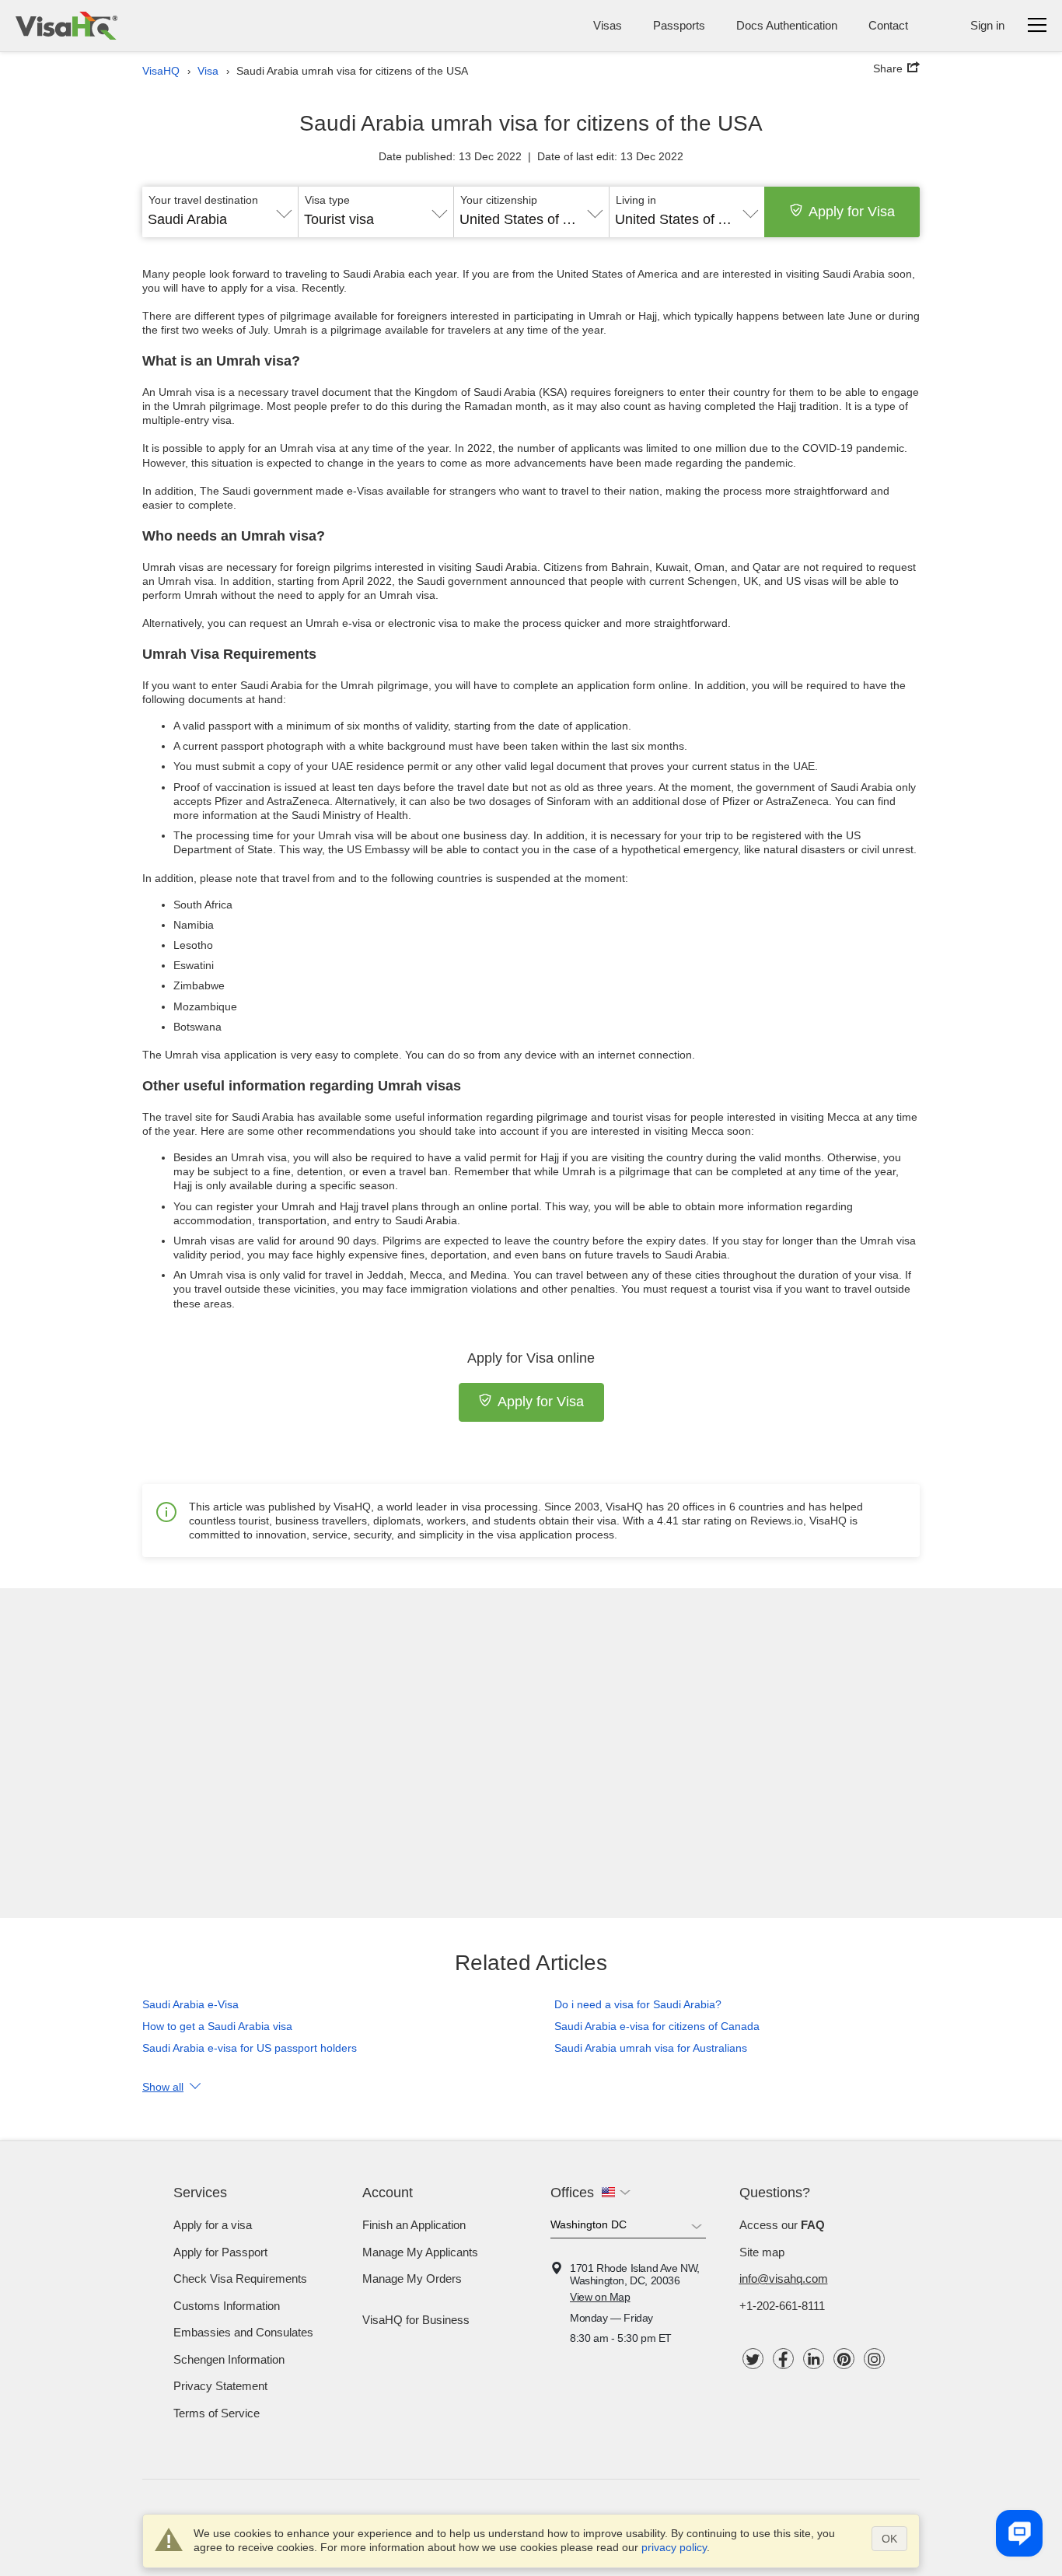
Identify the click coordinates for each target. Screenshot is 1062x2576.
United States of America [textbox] (531, 219)
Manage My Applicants (420, 2252)
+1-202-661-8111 (782, 2306)
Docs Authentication (787, 25)
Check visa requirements (240, 2278)
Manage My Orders (412, 2278)
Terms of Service (217, 2413)
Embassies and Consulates (243, 2332)
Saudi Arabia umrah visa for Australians (651, 2048)
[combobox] (220, 214)
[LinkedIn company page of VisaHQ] (814, 2359)
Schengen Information (229, 2359)
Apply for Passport (220, 2252)
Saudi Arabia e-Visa (190, 2004)
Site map (762, 2252)
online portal (508, 1206)
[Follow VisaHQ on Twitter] (753, 2359)
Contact (888, 25)
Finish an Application (414, 2225)
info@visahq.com (784, 2278)
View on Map (600, 2297)
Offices (572, 2193)
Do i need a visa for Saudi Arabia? (638, 2004)
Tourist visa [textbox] (339, 219)
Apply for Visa (852, 212)
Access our (782, 2225)
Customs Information (227, 2306)
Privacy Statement (220, 2386)
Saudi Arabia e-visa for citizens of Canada (657, 2026)
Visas (608, 25)
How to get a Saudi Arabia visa (217, 2026)
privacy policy (674, 2547)
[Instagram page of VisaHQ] (874, 2359)
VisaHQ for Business (416, 2320)
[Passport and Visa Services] (66, 26)
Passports (679, 25)
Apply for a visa (213, 2225)
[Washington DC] (628, 2228)
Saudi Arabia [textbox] (187, 219)
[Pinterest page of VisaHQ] (844, 2359)
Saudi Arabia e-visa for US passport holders (250, 2048)
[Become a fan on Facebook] (783, 2359)
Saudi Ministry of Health (350, 815)
